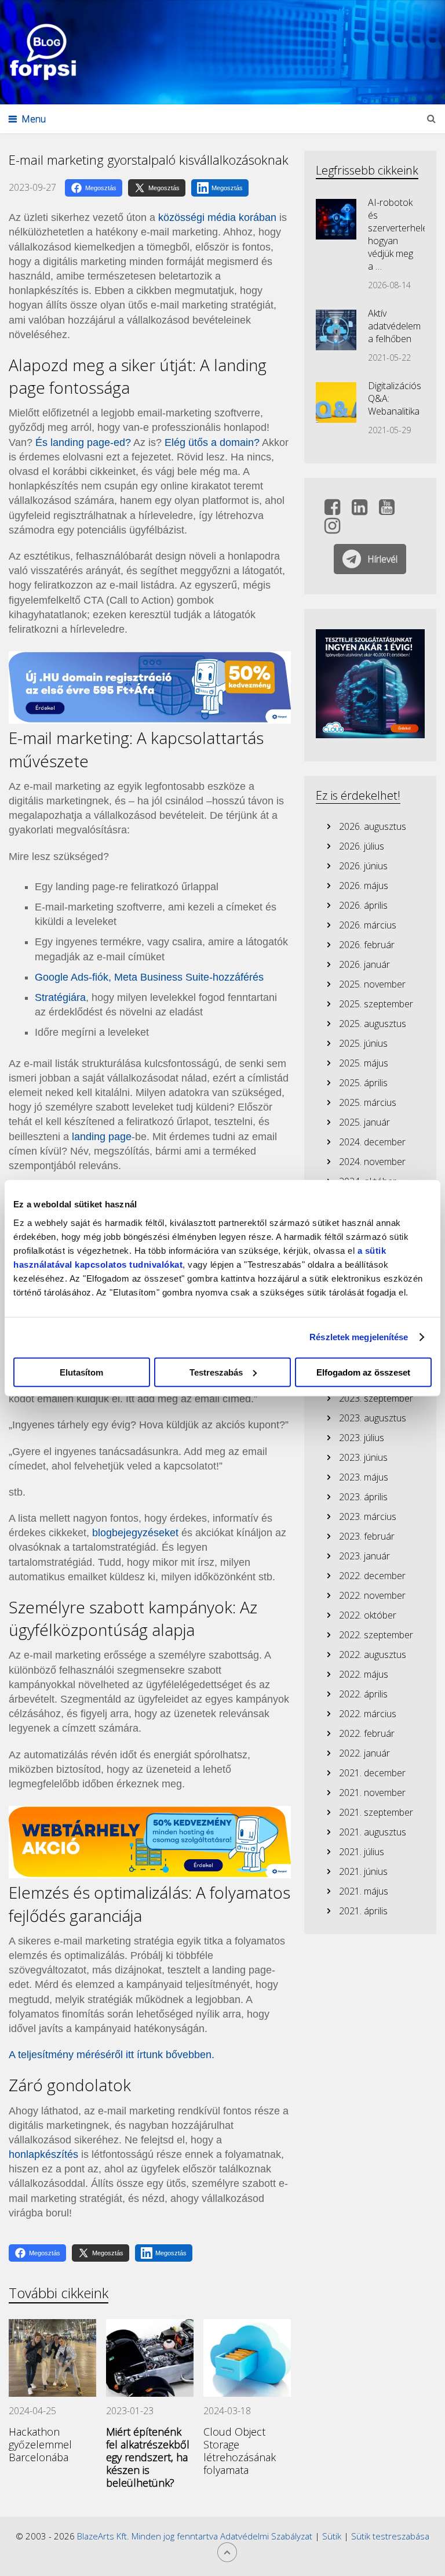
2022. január (364, 1753)
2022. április (363, 1694)
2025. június (363, 1043)
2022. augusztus (373, 1655)
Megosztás (101, 188)
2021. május (364, 1891)
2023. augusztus (373, 1418)
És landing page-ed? (83, 442)
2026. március (368, 925)
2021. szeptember (376, 1812)
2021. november (372, 1793)
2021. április (363, 1911)
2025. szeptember (376, 1004)
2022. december (372, 1576)
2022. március (368, 1714)
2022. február (367, 1733)
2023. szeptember (376, 1398)
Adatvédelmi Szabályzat (266, 2536)
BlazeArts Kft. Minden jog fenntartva (149, 2536)
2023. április (363, 1497)
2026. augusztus (373, 826)
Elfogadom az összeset (363, 1372)
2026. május (364, 886)
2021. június (363, 1871)
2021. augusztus (373, 1832)
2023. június (363, 1457)
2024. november (372, 1162)
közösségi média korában (217, 217)
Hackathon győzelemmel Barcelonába (40, 2444)
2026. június (363, 866)
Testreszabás (216, 1372)
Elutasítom (81, 1372)
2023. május (364, 1477)
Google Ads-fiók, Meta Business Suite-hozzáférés (149, 977)
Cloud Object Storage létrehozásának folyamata (240, 2451)
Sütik (332, 2536)
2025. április (363, 1083)
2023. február (367, 1536)
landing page (102, 1137)
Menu (34, 119)
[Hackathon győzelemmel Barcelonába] (52, 2358)
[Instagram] (332, 529)
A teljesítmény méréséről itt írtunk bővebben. (112, 2055)
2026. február (367, 945)
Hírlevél (382, 559)
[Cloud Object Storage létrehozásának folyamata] (247, 2358)
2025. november (372, 984)
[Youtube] (387, 510)
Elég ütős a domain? (212, 442)
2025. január (364, 1122)
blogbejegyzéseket (135, 1533)
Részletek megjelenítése (359, 1337)
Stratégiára (60, 997)
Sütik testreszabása (390, 2536)
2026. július (362, 846)
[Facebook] (332, 510)
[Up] (227, 2552)
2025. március (368, 1102)
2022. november (372, 1595)
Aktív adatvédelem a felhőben (394, 326)
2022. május (364, 1674)
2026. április (363, 905)
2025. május (364, 1063)
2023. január (364, 1556)
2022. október (368, 1615)
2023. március (368, 1516)
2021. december (372, 1773)
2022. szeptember (376, 1635)
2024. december (372, 1142)
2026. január (364, 964)
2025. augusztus (373, 1024)
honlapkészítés (43, 2154)
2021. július (362, 1852)
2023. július (362, 1438)
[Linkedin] (360, 510)
